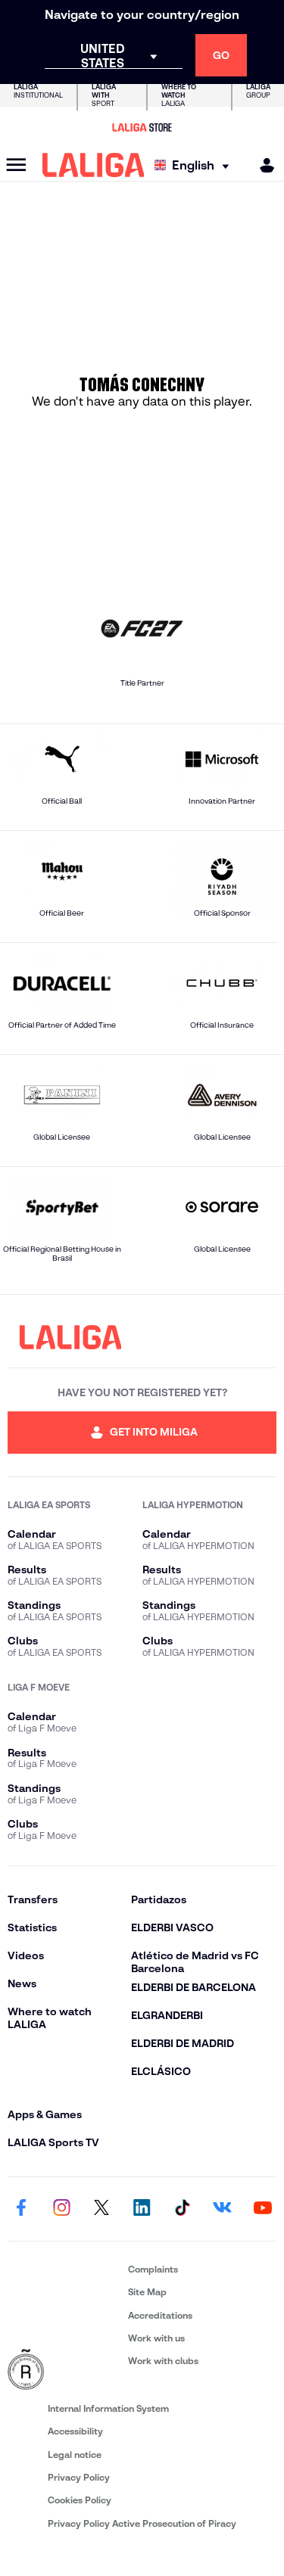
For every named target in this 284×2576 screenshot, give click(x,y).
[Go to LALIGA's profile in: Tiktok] (183, 2209)
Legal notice (75, 2455)
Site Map (147, 2292)
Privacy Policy (79, 2477)
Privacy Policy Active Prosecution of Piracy (142, 2523)
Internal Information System (108, 2408)
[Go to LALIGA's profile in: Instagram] (61, 2209)
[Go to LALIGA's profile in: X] (101, 2209)
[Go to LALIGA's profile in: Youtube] (263, 2209)
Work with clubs (163, 2361)
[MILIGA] (262, 165)
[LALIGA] (94, 165)
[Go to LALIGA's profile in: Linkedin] (142, 2209)
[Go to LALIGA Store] (142, 127)
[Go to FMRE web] (65, 2370)
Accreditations (160, 2315)
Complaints (153, 2269)
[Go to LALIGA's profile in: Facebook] (21, 2209)
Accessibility (75, 2431)
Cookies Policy (80, 2500)
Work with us (156, 2338)
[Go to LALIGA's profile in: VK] (223, 2209)
